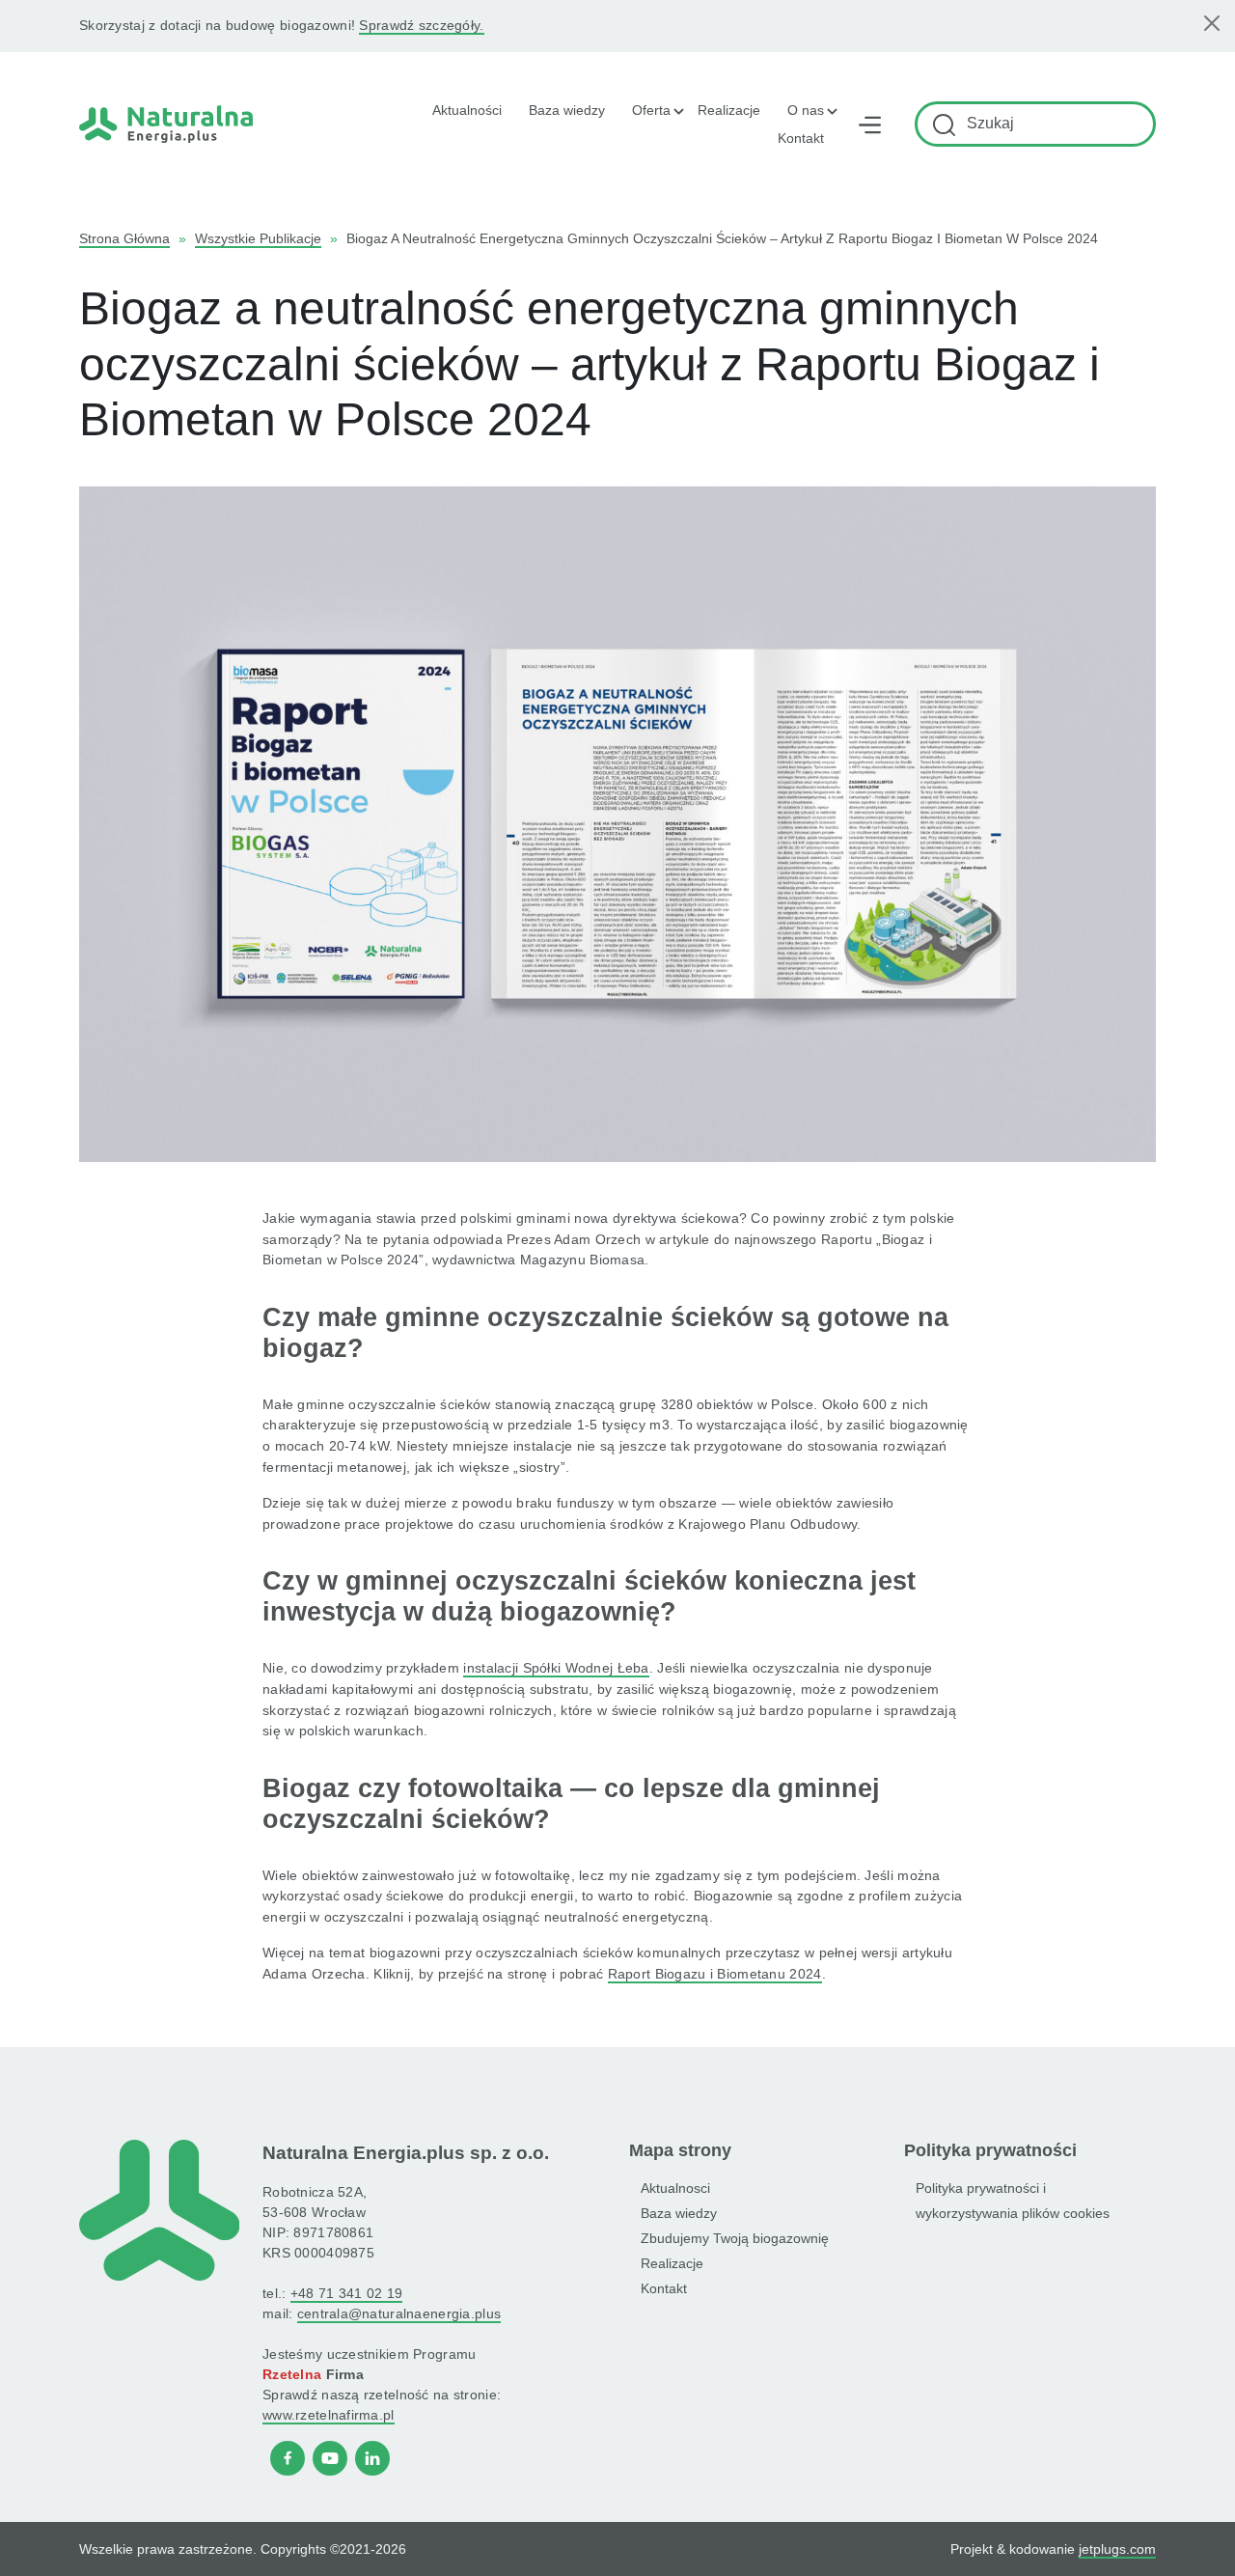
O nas (806, 110)
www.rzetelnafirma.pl (329, 2415)
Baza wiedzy (567, 110)
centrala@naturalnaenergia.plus (399, 2313)
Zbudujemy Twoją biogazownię (735, 2238)
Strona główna (124, 238)
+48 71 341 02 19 (346, 2293)
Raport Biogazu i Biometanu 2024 (715, 1974)
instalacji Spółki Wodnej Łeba (556, 1668)
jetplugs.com (1117, 2549)
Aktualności (467, 110)
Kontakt (801, 138)
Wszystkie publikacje (258, 238)
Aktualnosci (675, 2188)
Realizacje (729, 110)
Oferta (651, 110)
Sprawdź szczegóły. (421, 25)
